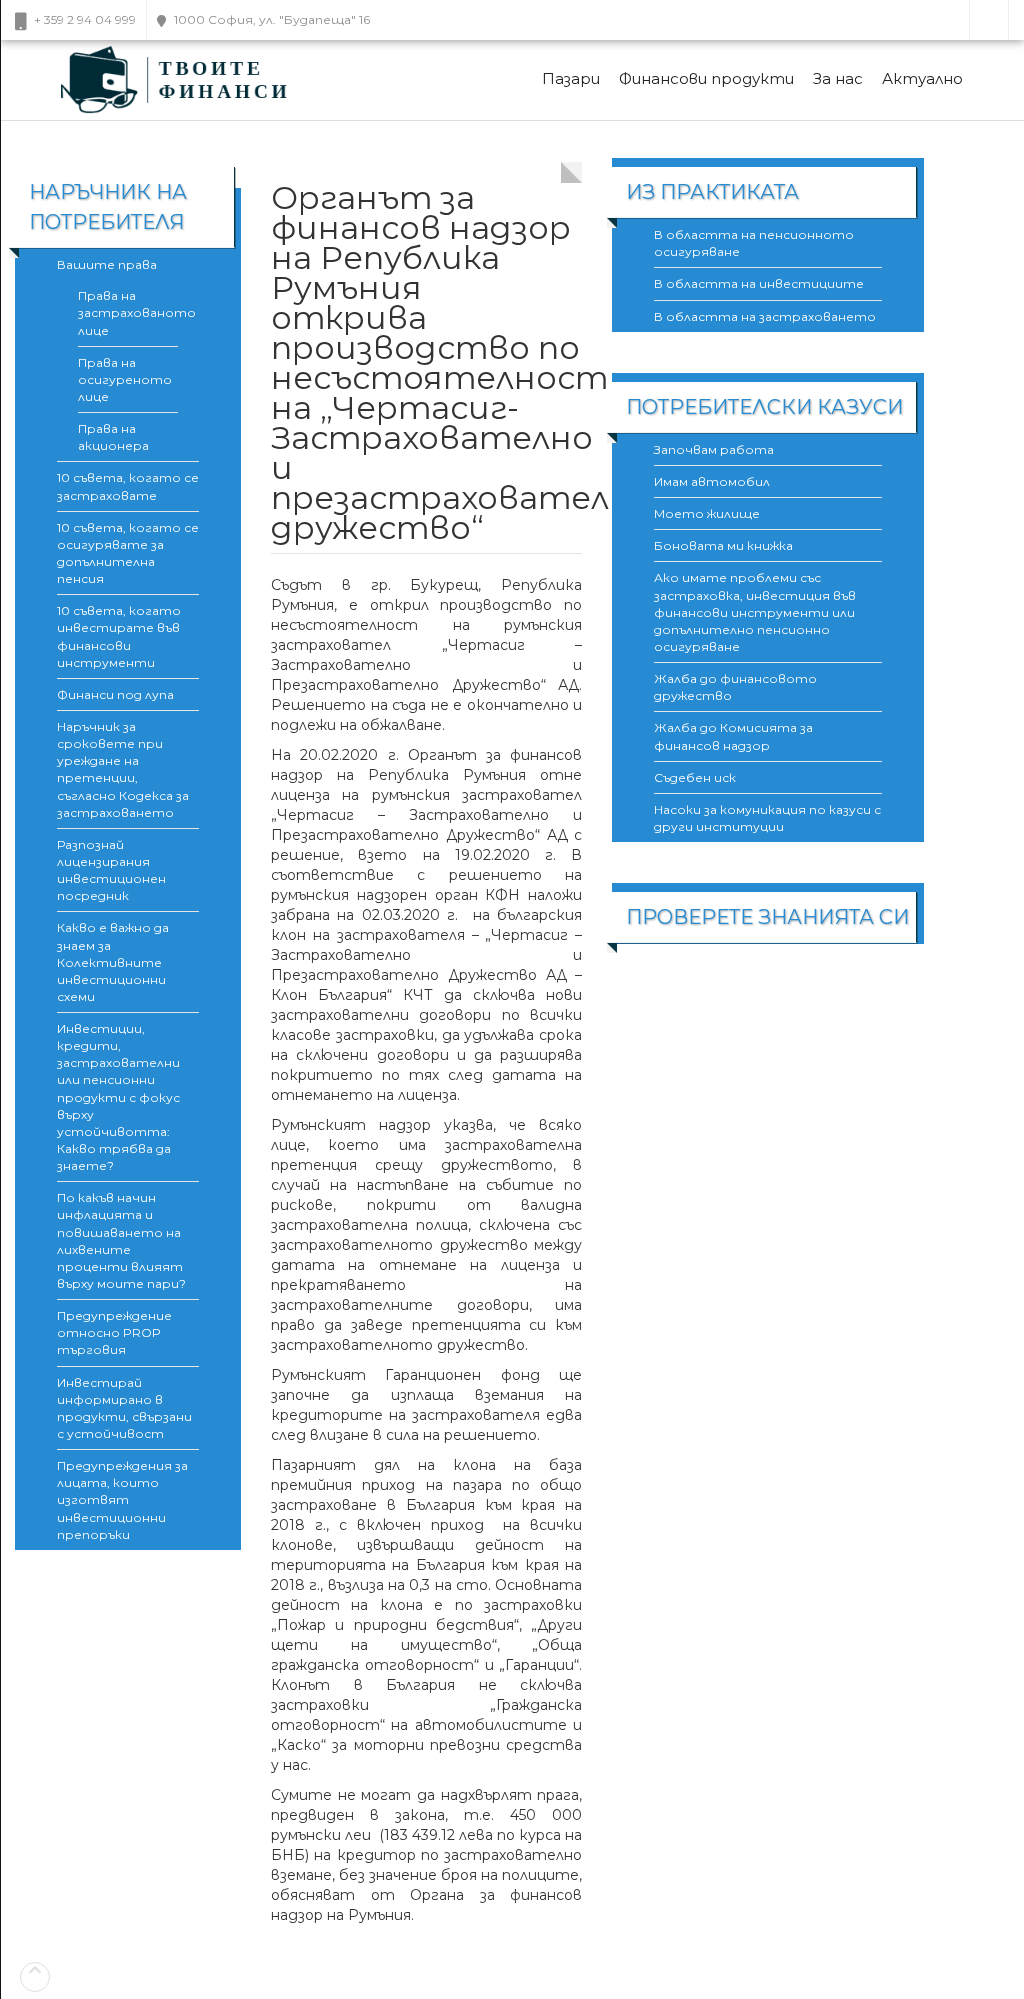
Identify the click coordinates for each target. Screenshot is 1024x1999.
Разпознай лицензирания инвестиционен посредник (111, 870)
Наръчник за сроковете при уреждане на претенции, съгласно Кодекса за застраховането (123, 769)
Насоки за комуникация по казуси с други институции (767, 818)
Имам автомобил (712, 481)
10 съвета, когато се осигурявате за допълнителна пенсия (128, 553)
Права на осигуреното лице (125, 379)
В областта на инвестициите (759, 283)
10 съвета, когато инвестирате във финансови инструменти (119, 636)
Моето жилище (707, 513)
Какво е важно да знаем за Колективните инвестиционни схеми (113, 962)
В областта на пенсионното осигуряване (754, 243)
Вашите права (107, 264)
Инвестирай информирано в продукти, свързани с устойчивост (124, 1408)
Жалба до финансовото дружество (735, 687)
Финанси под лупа (115, 694)
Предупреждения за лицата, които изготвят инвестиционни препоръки (122, 1500)
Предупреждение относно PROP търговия (114, 1332)
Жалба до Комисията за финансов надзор (733, 736)
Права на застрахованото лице (128, 312)
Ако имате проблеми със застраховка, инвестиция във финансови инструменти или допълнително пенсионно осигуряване (755, 612)
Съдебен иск (695, 777)
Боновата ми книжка (723, 545)
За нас (838, 78)
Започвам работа (714, 449)
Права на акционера (113, 437)
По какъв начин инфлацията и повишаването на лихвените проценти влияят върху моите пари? (121, 1240)
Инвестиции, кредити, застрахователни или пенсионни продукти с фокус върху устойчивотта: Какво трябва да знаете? (118, 1097)
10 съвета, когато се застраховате (128, 486)
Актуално (922, 78)
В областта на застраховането (765, 316)
